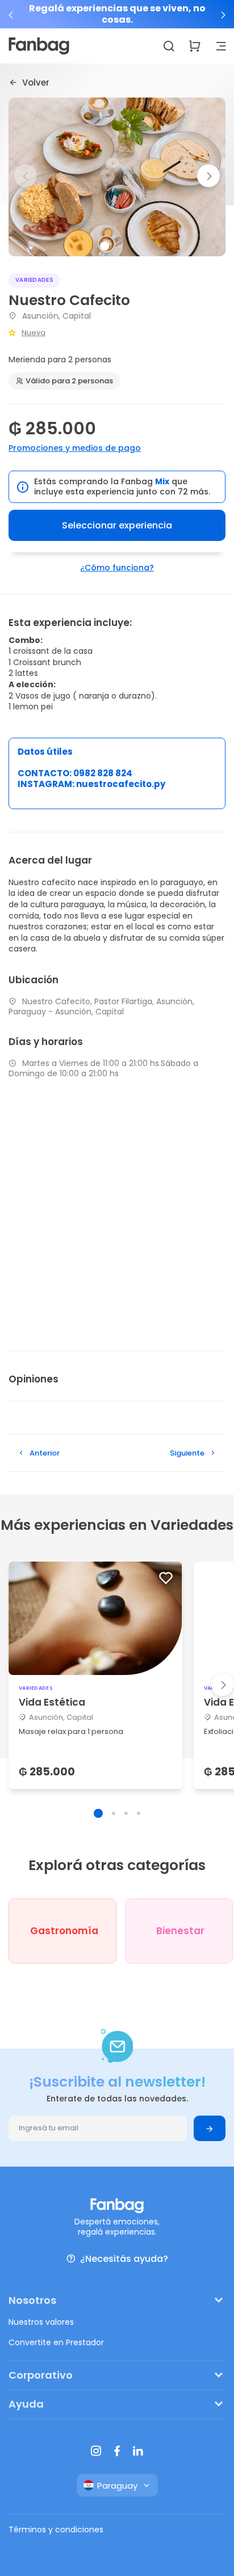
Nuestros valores (41, 2322)
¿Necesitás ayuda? (124, 2259)
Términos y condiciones (56, 2530)
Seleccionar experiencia (117, 525)
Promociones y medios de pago (75, 448)
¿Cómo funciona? (117, 568)
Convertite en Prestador (56, 2342)
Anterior (45, 1453)
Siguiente (187, 1453)
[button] (11, 15)
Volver (36, 82)
